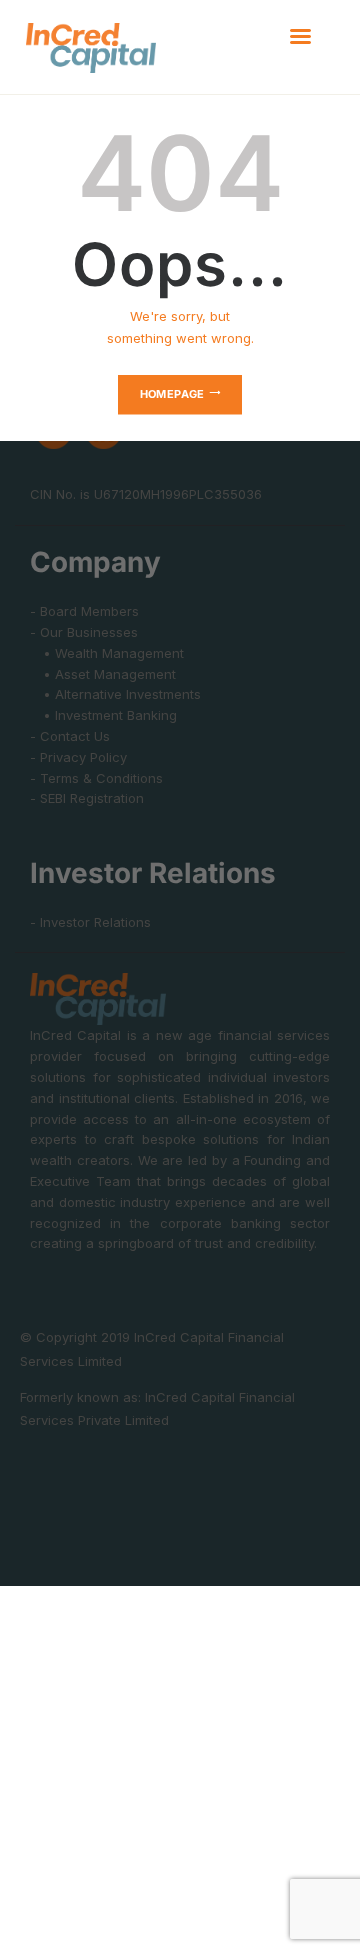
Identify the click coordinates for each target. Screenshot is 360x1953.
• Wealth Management (107, 653)
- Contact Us (70, 736)
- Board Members (84, 611)
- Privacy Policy (78, 757)
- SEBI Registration (87, 798)
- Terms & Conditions (96, 778)
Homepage (172, 394)
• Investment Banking (103, 715)
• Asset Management (103, 674)
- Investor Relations (90, 922)
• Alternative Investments (115, 694)
